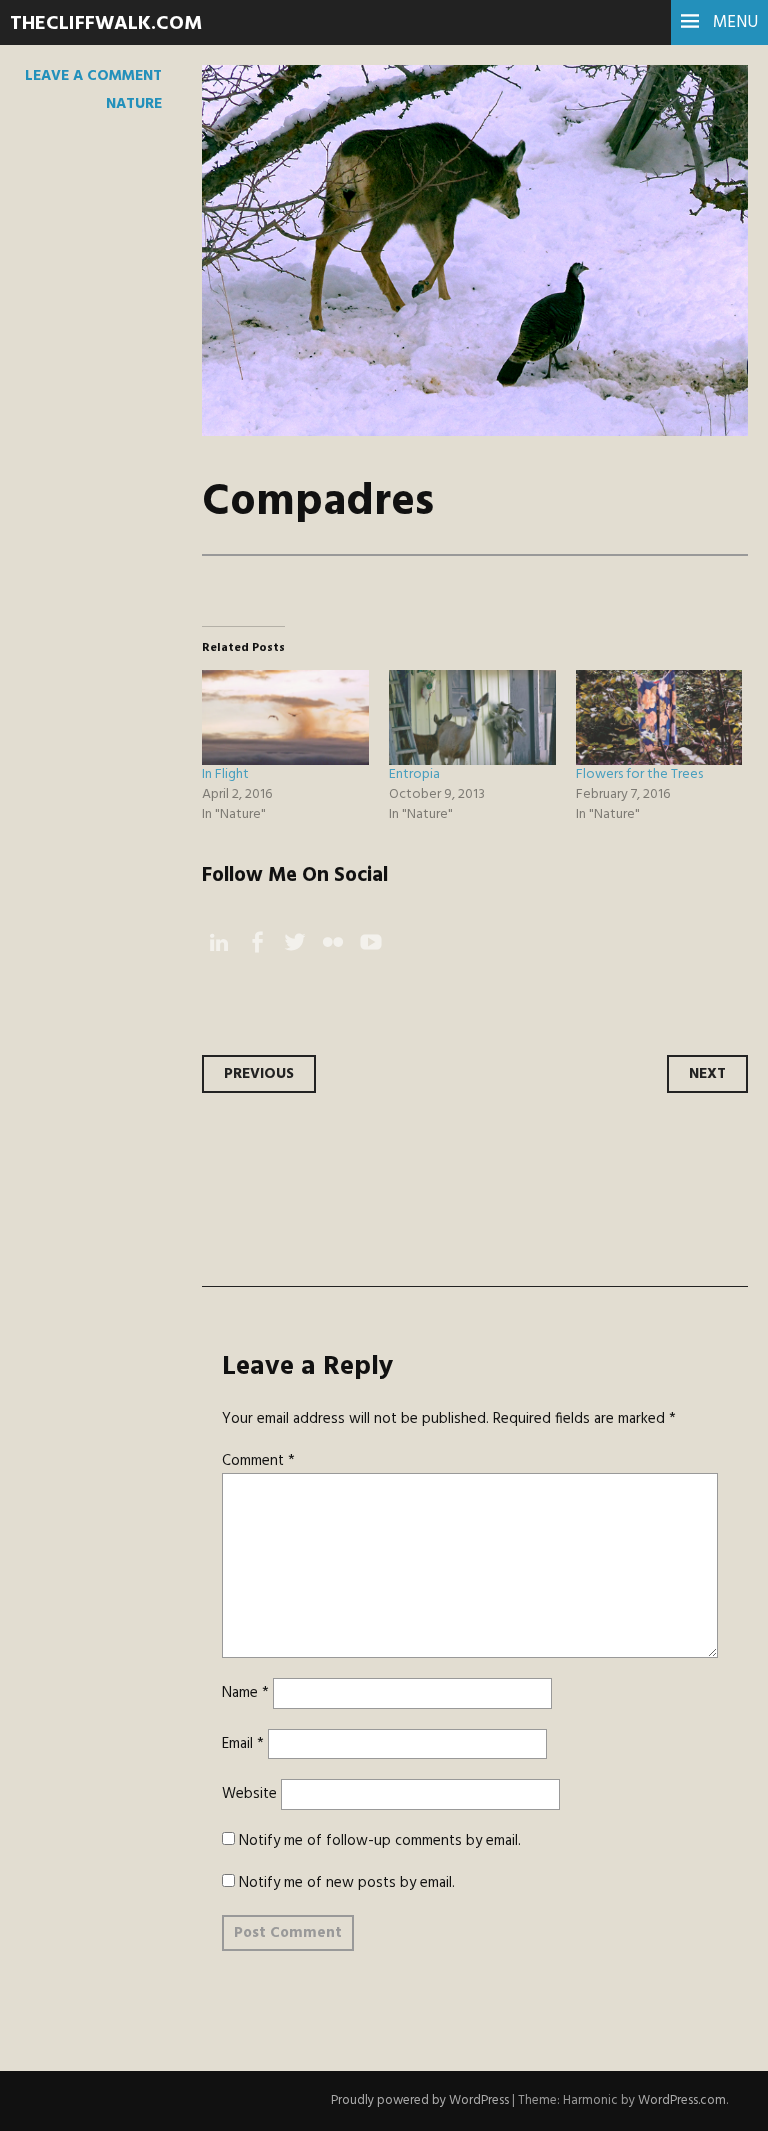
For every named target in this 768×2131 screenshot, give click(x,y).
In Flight (225, 774)
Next (707, 1074)
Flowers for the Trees (639, 774)
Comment (258, 1461)
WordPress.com (682, 2100)
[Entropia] (472, 717)
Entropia (414, 774)
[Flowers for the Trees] (659, 717)
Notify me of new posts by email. (347, 1883)
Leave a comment (93, 76)
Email (243, 1744)
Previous (259, 1074)
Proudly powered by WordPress (420, 2100)
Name (245, 1693)
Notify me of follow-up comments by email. (380, 1841)
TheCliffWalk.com (106, 24)
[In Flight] (285, 717)
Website (249, 1794)
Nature (134, 104)
